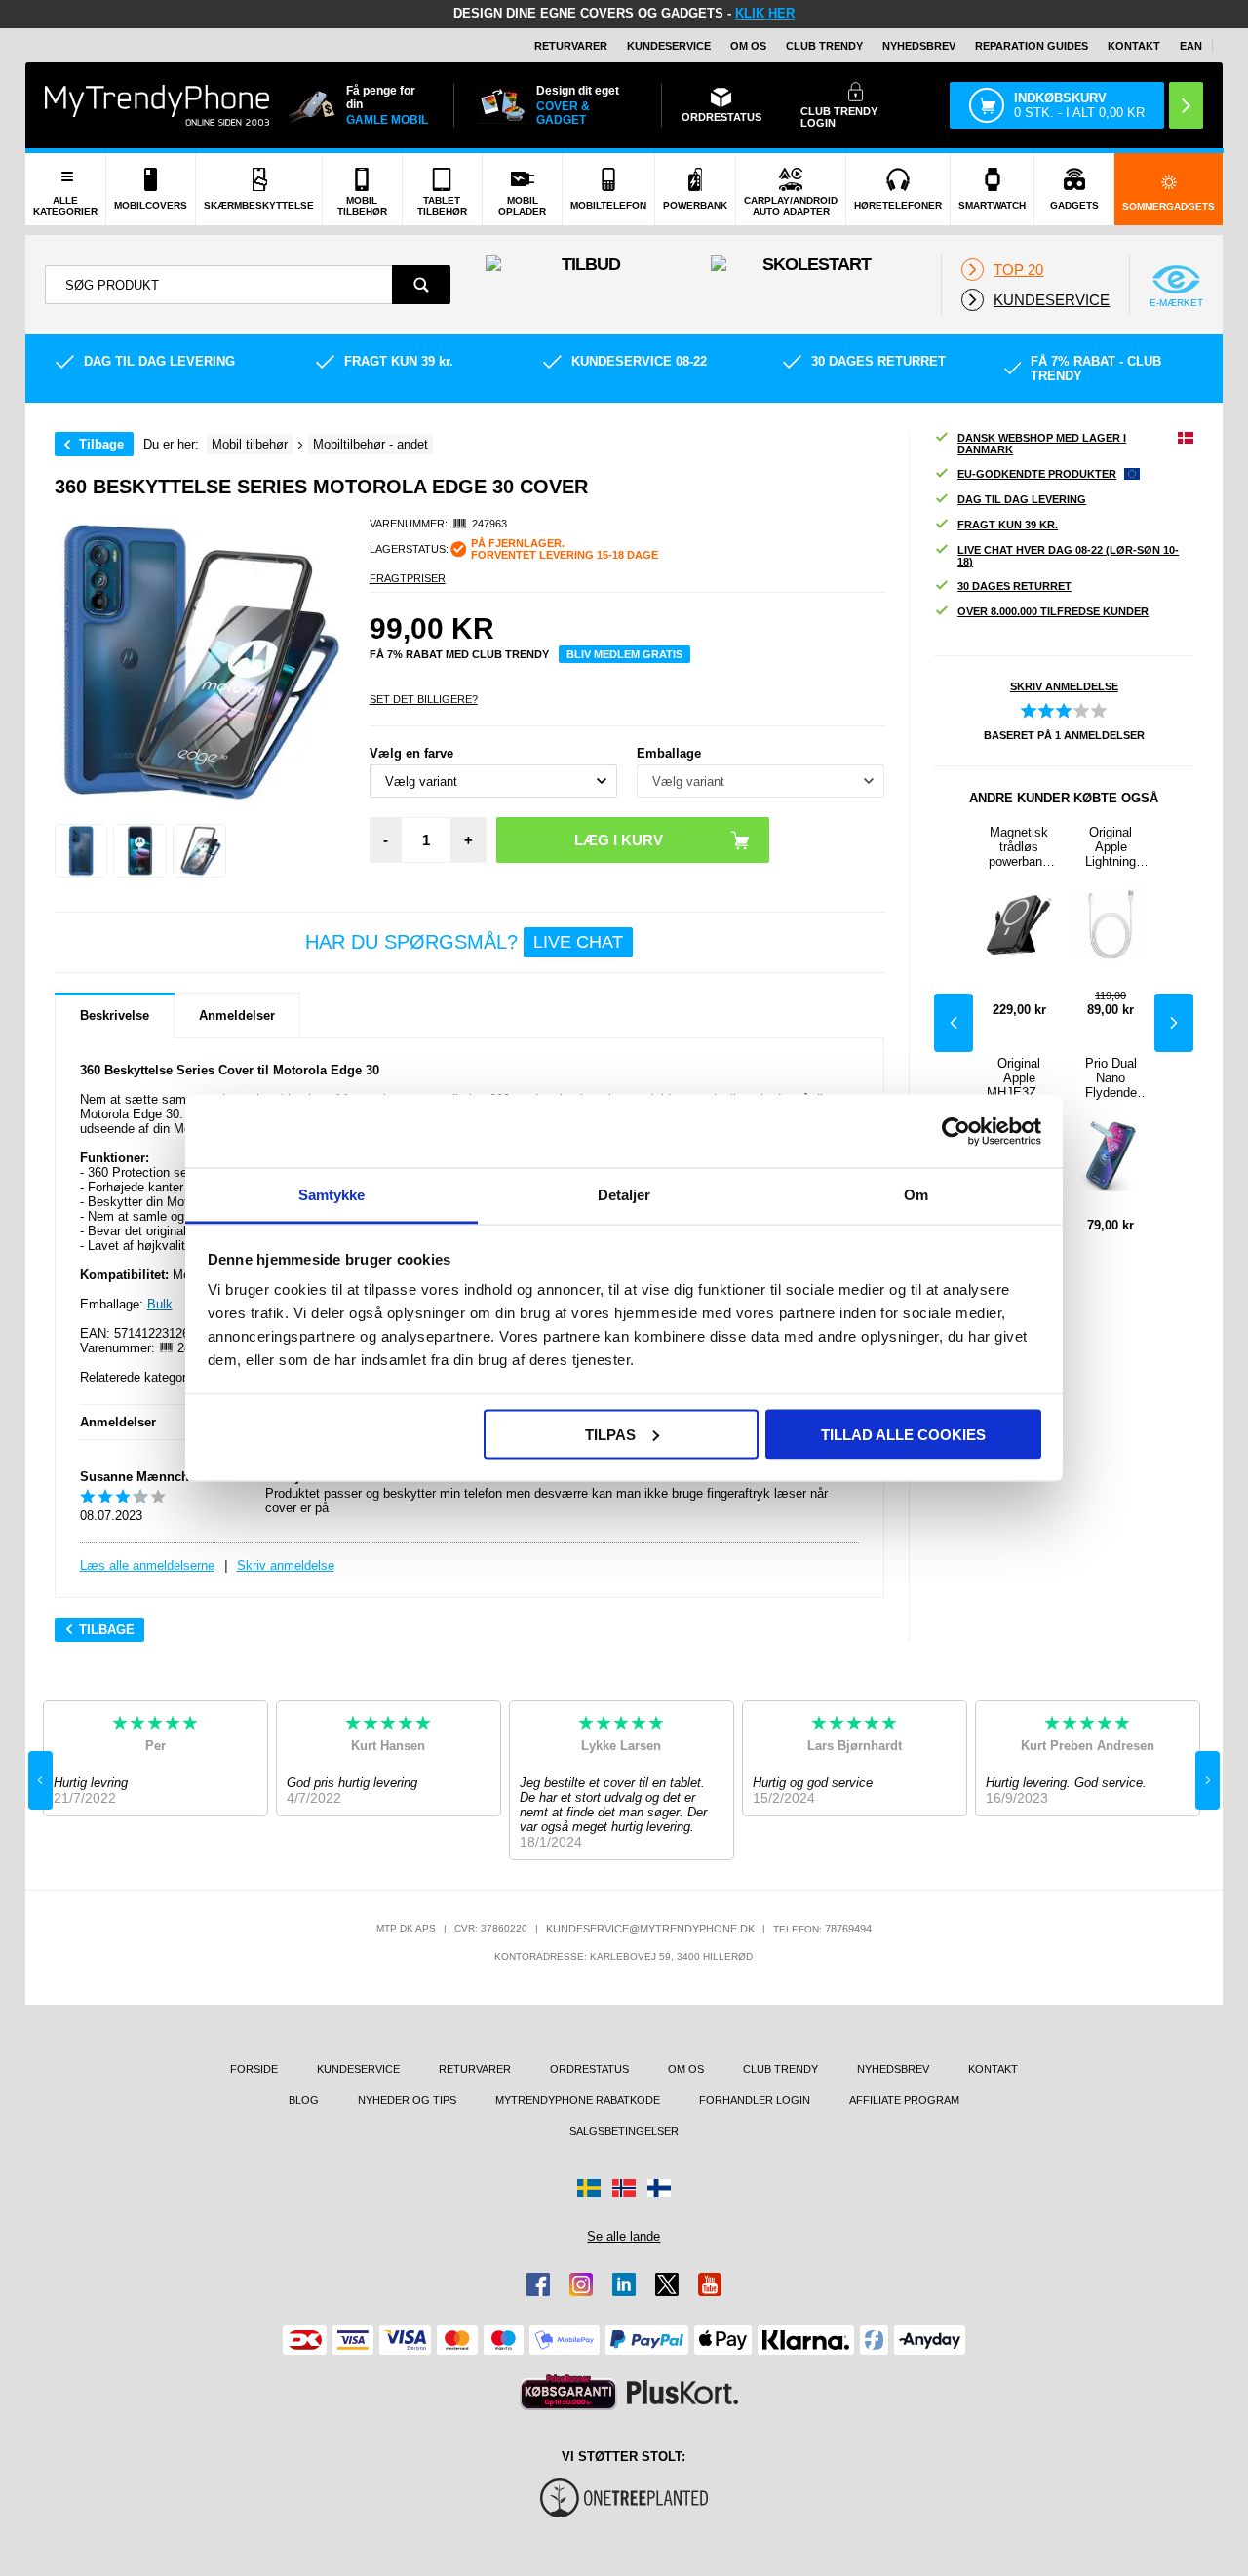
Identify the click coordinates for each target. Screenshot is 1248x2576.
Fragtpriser (408, 578)
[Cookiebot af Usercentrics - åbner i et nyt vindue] (956, 1131)
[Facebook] (538, 2284)
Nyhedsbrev (919, 46)
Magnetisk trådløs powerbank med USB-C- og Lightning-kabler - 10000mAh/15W (1019, 847)
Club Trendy (824, 46)
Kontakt (1134, 46)
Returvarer (571, 46)
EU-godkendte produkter (1037, 474)
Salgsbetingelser (624, 2131)
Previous (954, 1023)
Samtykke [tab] (332, 1195)
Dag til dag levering (1022, 499)
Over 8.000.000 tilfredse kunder (1053, 611)
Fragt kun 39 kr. (1008, 525)
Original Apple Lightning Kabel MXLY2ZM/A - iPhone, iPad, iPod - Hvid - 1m (1111, 847)
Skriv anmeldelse (286, 1565)
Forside (254, 2069)
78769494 (848, 1929)
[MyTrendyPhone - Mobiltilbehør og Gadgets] (157, 105)
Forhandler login (755, 2100)
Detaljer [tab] (624, 1195)
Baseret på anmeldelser (1064, 735)
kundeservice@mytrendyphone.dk (650, 1929)
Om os (748, 46)
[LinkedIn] (624, 2284)
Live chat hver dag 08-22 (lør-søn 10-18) (1068, 556)
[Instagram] (581, 2284)
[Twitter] (667, 2284)
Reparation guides (1032, 46)
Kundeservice (669, 46)
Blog (304, 2100)
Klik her (765, 13)
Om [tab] (916, 1195)
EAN (1191, 46)
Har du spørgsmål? (464, 942)
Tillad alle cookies (903, 1434)
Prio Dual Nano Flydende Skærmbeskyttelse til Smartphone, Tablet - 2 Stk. (1111, 1078)
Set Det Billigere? (424, 699)
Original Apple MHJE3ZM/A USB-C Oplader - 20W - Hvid (1019, 1078)
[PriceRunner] (568, 2392)
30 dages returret (1014, 586)
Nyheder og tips (407, 2100)
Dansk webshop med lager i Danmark (1042, 444)
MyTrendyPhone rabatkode (578, 2100)
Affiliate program (904, 2100)
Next (1174, 1023)
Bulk (160, 1304)
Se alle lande (624, 2236)
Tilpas (610, 1434)
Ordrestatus (589, 2069)
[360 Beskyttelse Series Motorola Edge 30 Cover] (81, 851)
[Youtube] (710, 2284)
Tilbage (101, 444)
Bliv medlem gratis (624, 654)
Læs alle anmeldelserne (147, 1565)
